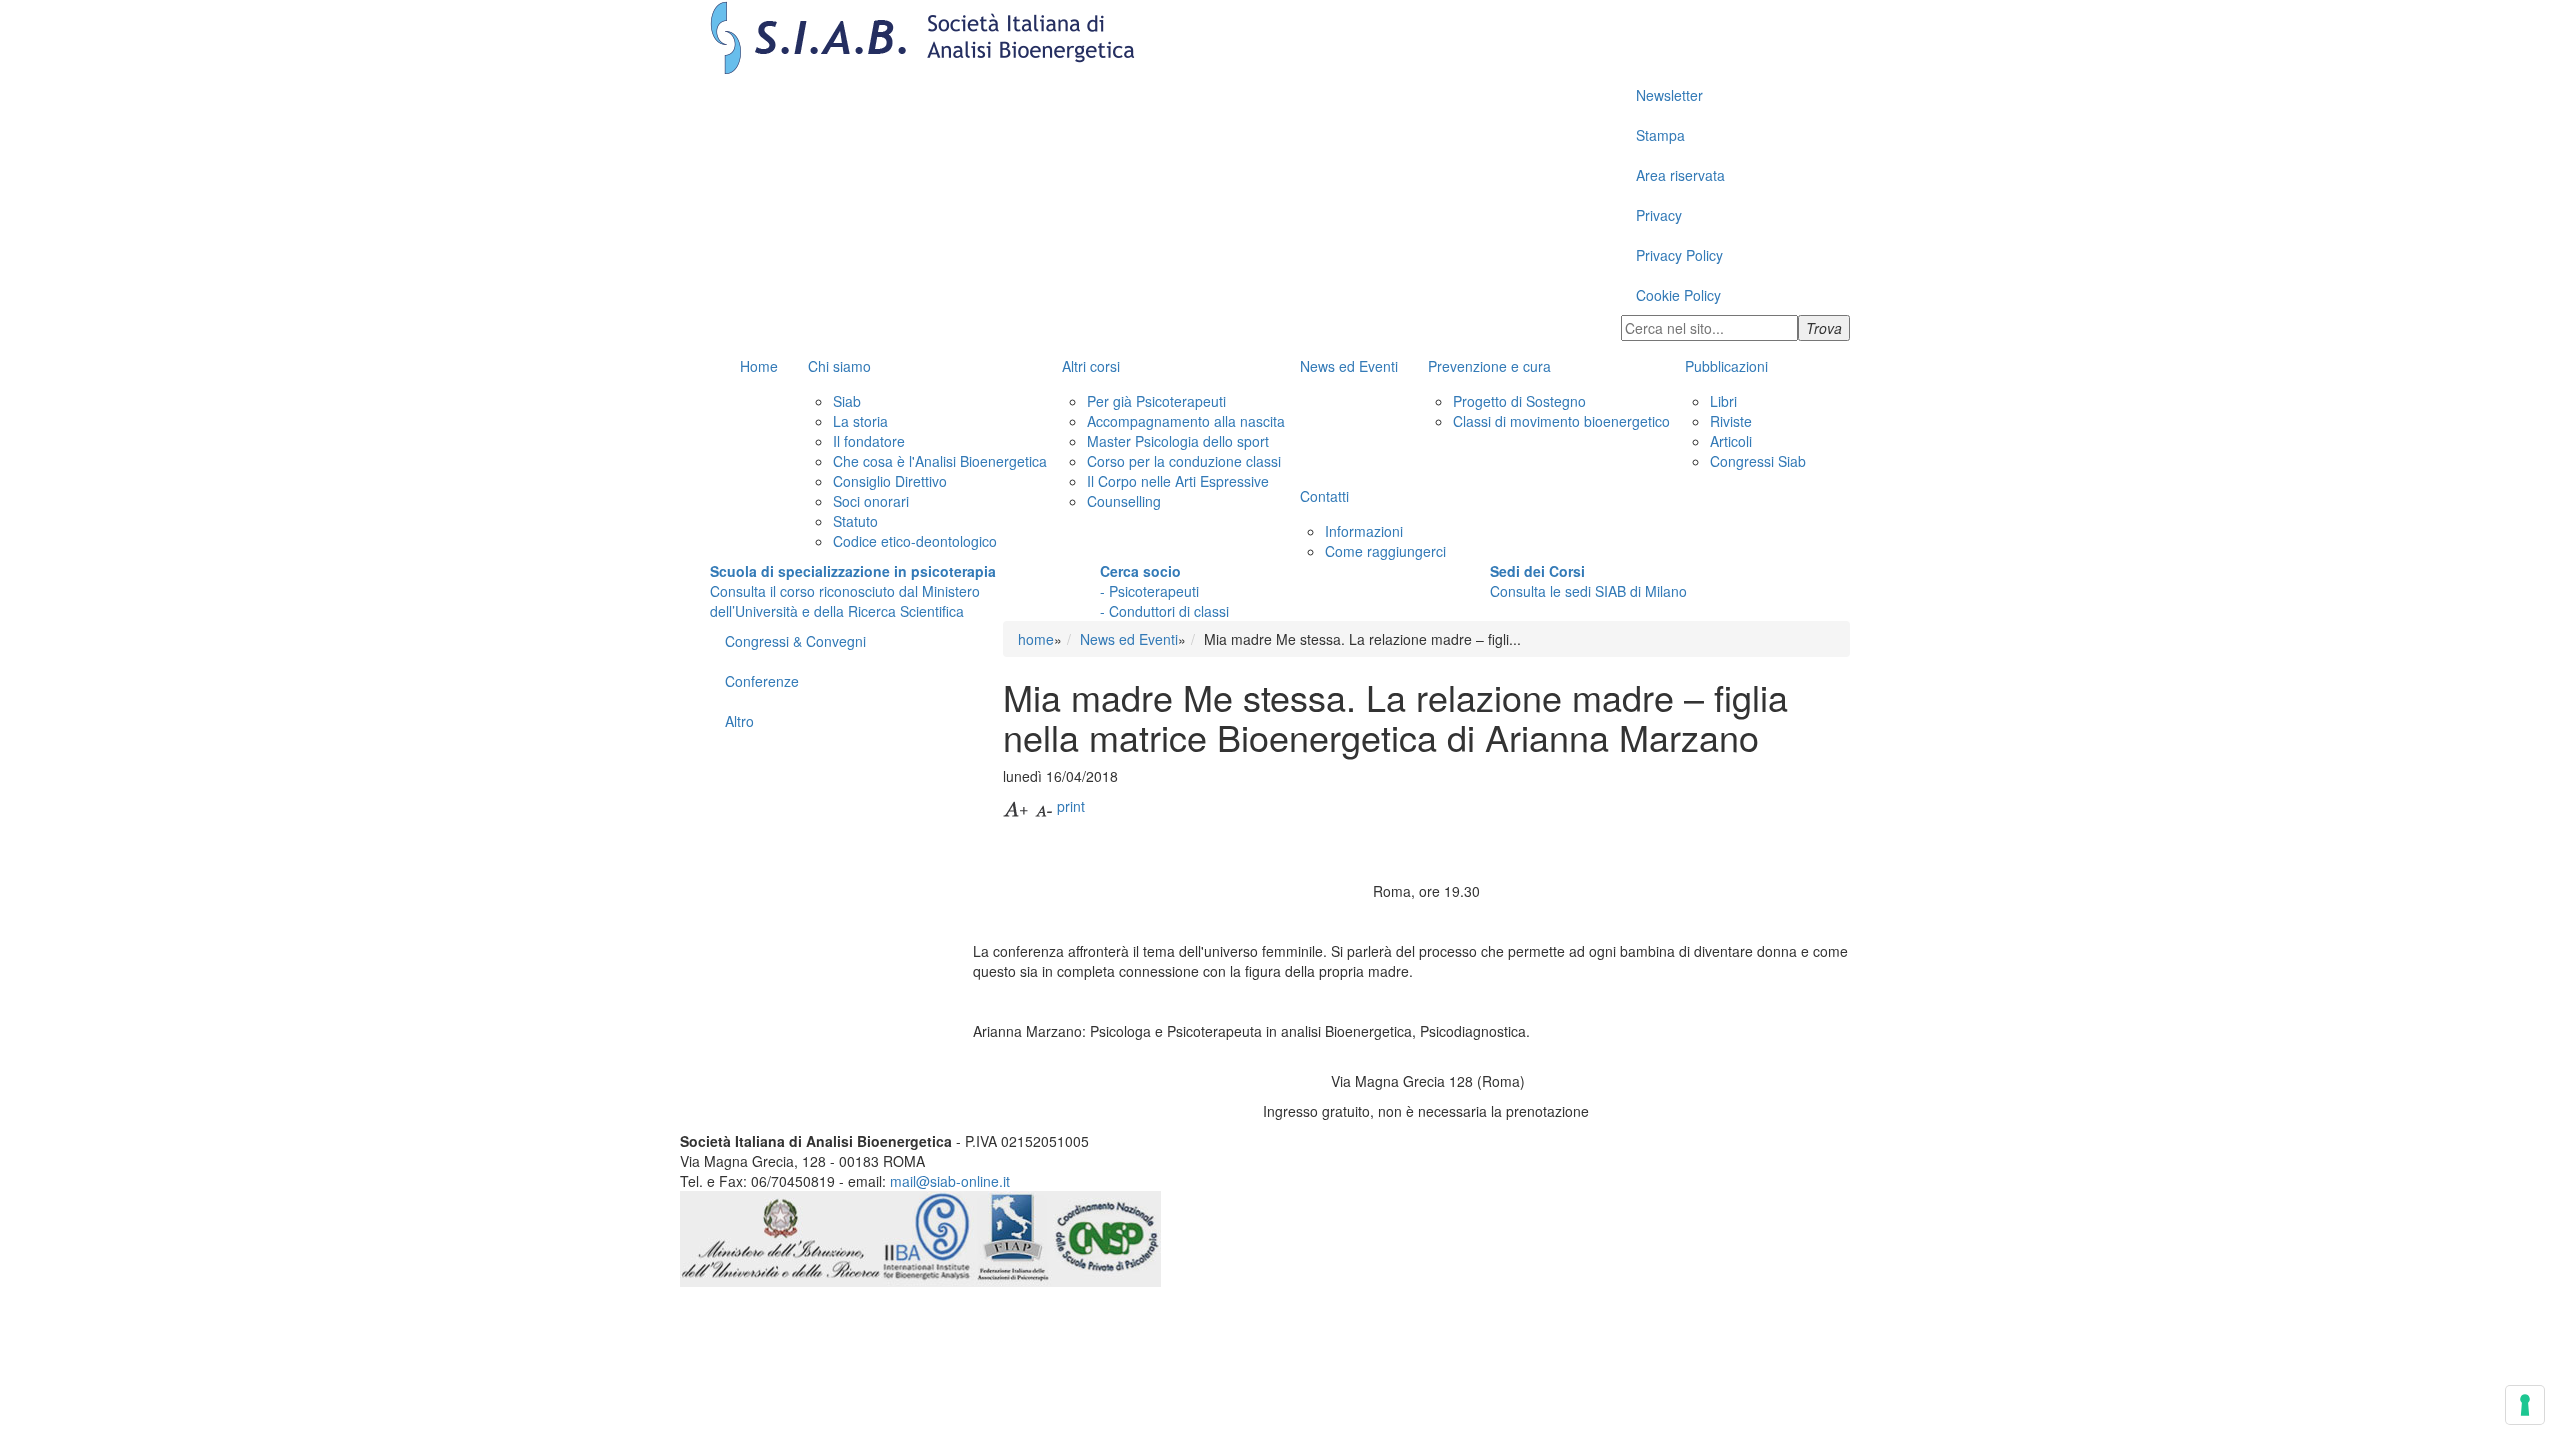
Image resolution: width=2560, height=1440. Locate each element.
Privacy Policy (1679, 255)
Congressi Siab (1758, 461)
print (1071, 806)
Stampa (1660, 135)
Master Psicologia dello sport (1178, 441)
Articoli (1731, 441)
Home (759, 366)
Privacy (1659, 215)
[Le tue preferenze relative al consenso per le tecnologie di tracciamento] (2525, 1405)
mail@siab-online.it (950, 1181)
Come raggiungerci (1385, 551)
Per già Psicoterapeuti (1156, 401)
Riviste (1731, 421)
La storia (860, 421)
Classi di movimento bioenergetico (1561, 421)
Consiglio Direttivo (890, 481)
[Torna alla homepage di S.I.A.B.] (1280, 37)
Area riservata (1680, 175)
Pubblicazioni (1726, 366)
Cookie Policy (1678, 295)
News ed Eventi (1349, 366)
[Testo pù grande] (1017, 806)
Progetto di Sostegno (1519, 401)
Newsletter (1669, 95)
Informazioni (1364, 531)
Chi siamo (839, 366)
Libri (1723, 401)
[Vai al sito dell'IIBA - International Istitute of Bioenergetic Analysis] (928, 1236)
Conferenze (762, 681)
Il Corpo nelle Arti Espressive (1178, 481)
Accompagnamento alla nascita (1186, 421)
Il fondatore (869, 441)
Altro (739, 721)
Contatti (1324, 496)
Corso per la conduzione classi (1184, 461)
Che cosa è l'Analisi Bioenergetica (940, 461)
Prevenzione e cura (1489, 366)
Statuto (855, 521)
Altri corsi (1091, 366)
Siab (847, 401)
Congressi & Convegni (795, 641)
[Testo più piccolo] (1044, 806)
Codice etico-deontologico (915, 541)
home (1036, 639)
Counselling (1124, 501)
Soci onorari (871, 501)
